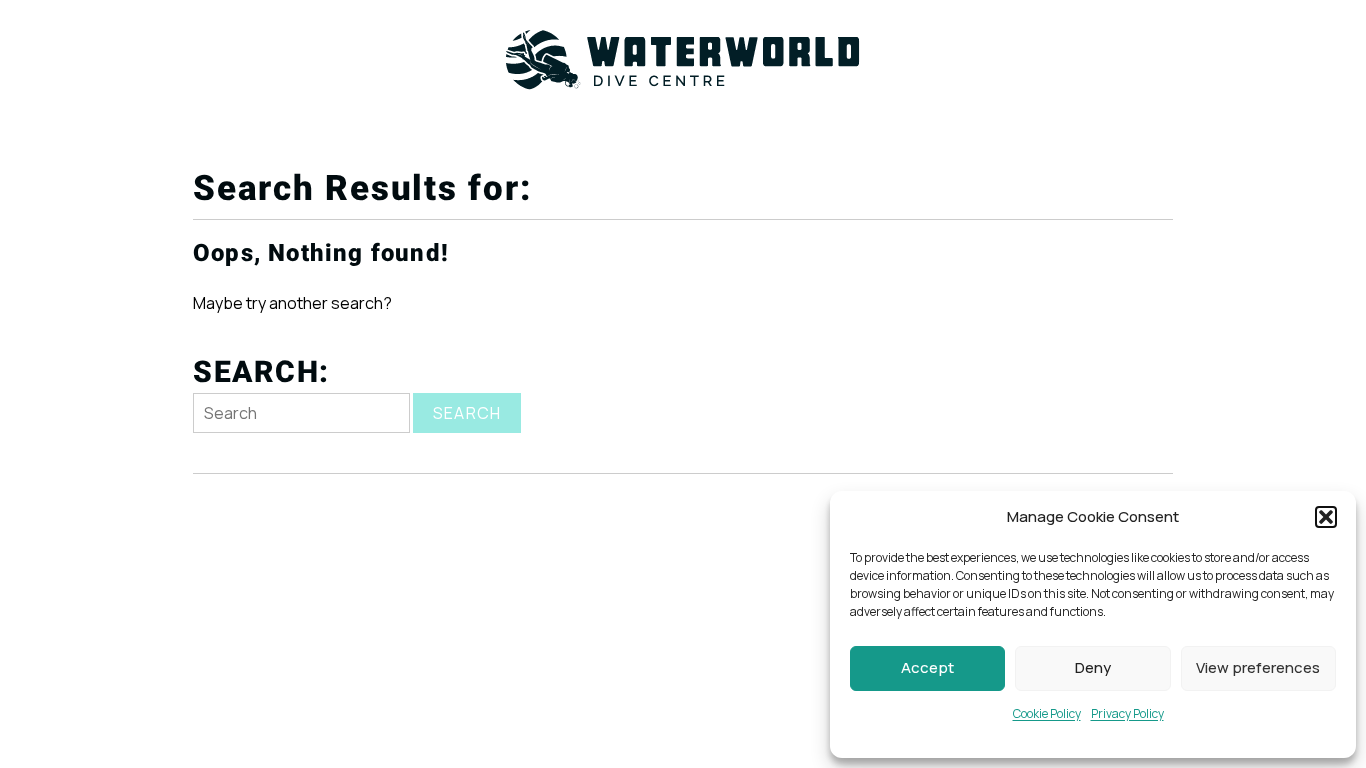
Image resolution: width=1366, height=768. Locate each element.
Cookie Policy (1047, 713)
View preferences (1258, 667)
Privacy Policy (1127, 713)
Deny (1093, 667)
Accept (927, 667)
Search (467, 413)
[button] (1326, 517)
